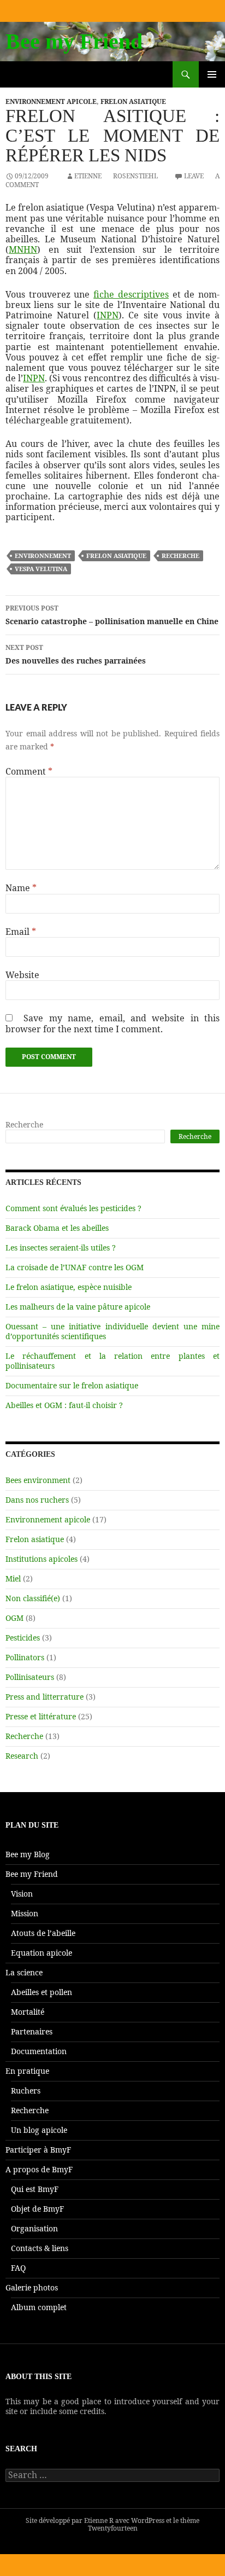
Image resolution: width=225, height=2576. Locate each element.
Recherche (180, 556)
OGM (14, 1618)
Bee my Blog (28, 1854)
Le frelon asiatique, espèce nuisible (69, 1287)
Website (22, 975)
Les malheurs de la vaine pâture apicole (78, 1307)
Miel (13, 1578)
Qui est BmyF (35, 2189)
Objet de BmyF (37, 2209)
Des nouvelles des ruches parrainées (76, 654)
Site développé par (55, 2520)
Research (22, 1756)
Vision (22, 1894)
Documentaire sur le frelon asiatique (72, 1385)
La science (24, 1972)
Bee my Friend (74, 41)
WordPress (148, 2520)
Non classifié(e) (33, 1598)
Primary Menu (212, 87)
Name (21, 888)
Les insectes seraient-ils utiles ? (61, 1248)
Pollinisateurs (30, 1677)
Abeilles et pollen (42, 1992)
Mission (25, 1913)
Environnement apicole (51, 101)
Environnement (43, 556)
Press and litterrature (45, 1697)
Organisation (34, 2228)
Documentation (39, 2051)
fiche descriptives (131, 294)
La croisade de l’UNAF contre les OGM (75, 1267)
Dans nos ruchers (37, 1500)
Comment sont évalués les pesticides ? (73, 1208)
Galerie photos (32, 2287)
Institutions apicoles (42, 1559)
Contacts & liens (40, 2248)
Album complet (39, 2307)
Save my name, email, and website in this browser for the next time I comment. (112, 1023)
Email (21, 932)
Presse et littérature (41, 1716)
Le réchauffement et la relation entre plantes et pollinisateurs (112, 1361)
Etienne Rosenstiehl (116, 176)
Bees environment (38, 1480)
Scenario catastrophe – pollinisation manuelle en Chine (112, 615)
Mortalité (28, 2012)
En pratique (27, 2071)
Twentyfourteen (113, 2528)
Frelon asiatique (133, 101)
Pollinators (25, 1657)
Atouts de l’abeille (43, 1933)
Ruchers (26, 2091)
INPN (108, 315)
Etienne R (99, 2520)
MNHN (23, 249)
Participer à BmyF (38, 2150)
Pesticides (23, 1638)
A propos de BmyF (39, 2169)
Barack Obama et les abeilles (57, 1228)
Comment (29, 772)
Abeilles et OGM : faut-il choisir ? (64, 1405)
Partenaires (32, 2031)
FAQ (18, 2268)
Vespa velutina (41, 569)
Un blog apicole (39, 2130)
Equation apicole (42, 1953)
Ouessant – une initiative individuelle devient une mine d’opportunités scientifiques (112, 1331)
